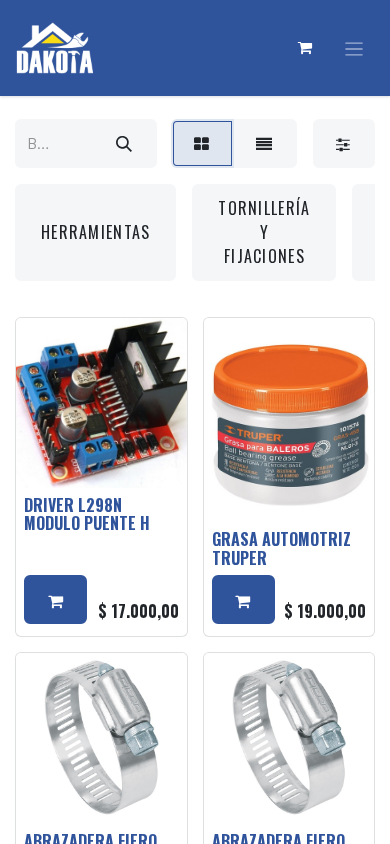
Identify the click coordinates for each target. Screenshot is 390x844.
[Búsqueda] (124, 143)
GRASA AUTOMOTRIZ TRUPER (281, 548)
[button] (55, 599)
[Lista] (264, 143)
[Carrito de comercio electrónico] (306, 48)
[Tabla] (202, 143)
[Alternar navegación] (354, 48)
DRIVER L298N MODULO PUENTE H (87, 514)
